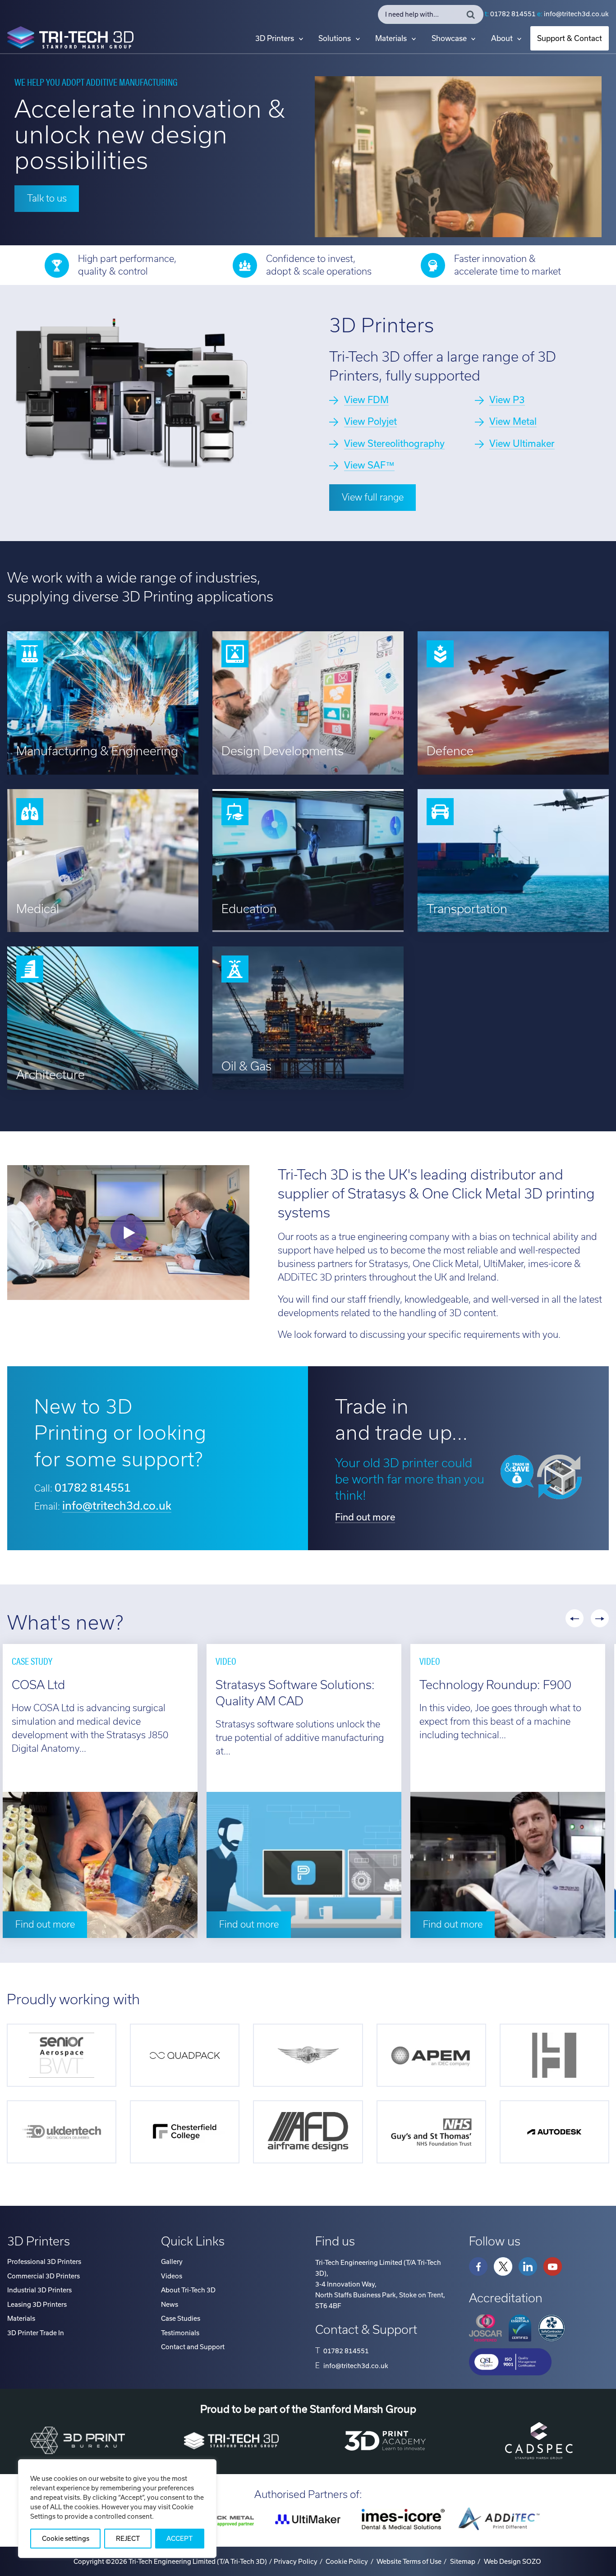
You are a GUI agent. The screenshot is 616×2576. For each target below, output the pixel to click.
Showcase (449, 38)
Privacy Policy (296, 2562)
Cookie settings (66, 2539)
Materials (391, 38)
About (502, 38)
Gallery (172, 2262)
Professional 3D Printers (44, 2262)
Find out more (365, 1517)
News (170, 2305)
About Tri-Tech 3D (188, 2290)
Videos (172, 2276)
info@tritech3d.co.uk (576, 14)
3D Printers (275, 38)
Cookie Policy (347, 2562)
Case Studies (181, 2319)
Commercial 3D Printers (44, 2276)
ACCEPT (179, 2539)
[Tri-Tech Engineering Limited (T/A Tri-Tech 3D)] (70, 39)
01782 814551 (513, 14)
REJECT (128, 2539)
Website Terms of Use (409, 2562)
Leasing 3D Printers (37, 2305)
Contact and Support (193, 2347)
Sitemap (463, 2562)
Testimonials (180, 2333)
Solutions (335, 38)
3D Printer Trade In (36, 2333)
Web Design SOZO (513, 2562)
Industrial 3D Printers (39, 2290)
